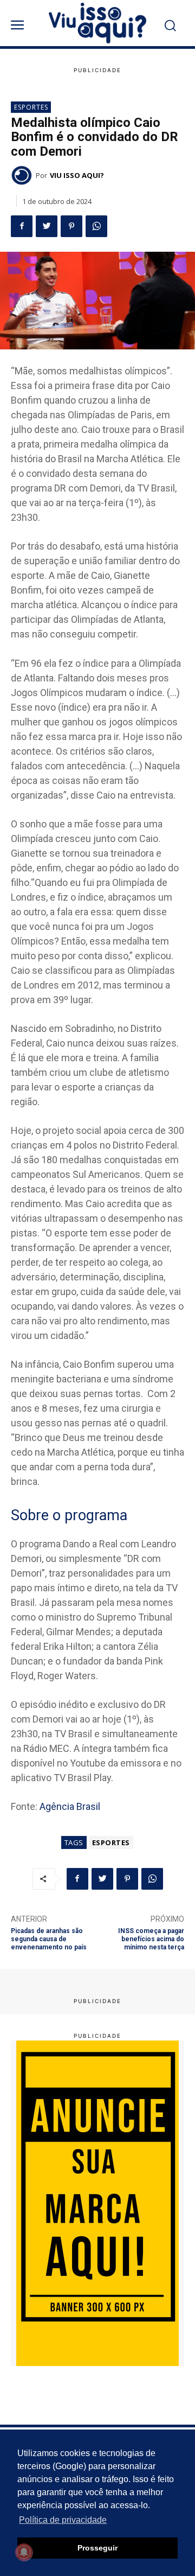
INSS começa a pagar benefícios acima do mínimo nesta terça (151, 1939)
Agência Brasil (70, 1806)
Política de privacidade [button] (63, 2520)
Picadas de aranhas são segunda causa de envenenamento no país (49, 1939)
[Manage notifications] (24, 2552)
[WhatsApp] (96, 226)
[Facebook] (22, 226)
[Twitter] (47, 226)
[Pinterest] (71, 226)
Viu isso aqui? (77, 175)
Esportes (31, 107)
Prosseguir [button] (97, 2548)
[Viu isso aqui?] (23, 175)
